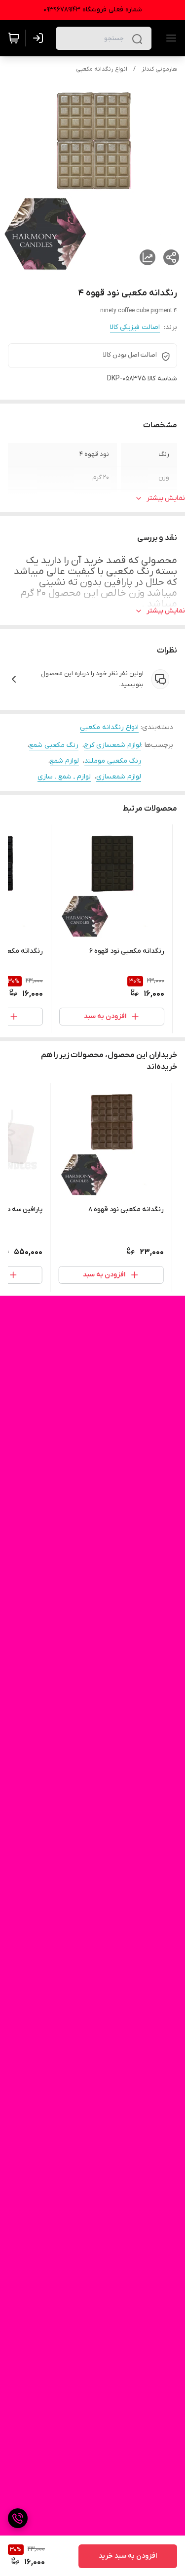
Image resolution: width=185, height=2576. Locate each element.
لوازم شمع (64, 761)
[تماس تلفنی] (18, 2518)
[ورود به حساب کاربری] (40, 38)
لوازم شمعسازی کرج (112, 745)
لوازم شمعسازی (119, 777)
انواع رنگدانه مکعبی (102, 69)
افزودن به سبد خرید (128, 2556)
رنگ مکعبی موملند (113, 761)
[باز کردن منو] (169, 38)
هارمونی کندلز (159, 69)
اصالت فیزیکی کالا (135, 327)
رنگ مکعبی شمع (54, 745)
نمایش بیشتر (166, 498)
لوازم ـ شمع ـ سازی (64, 777)
